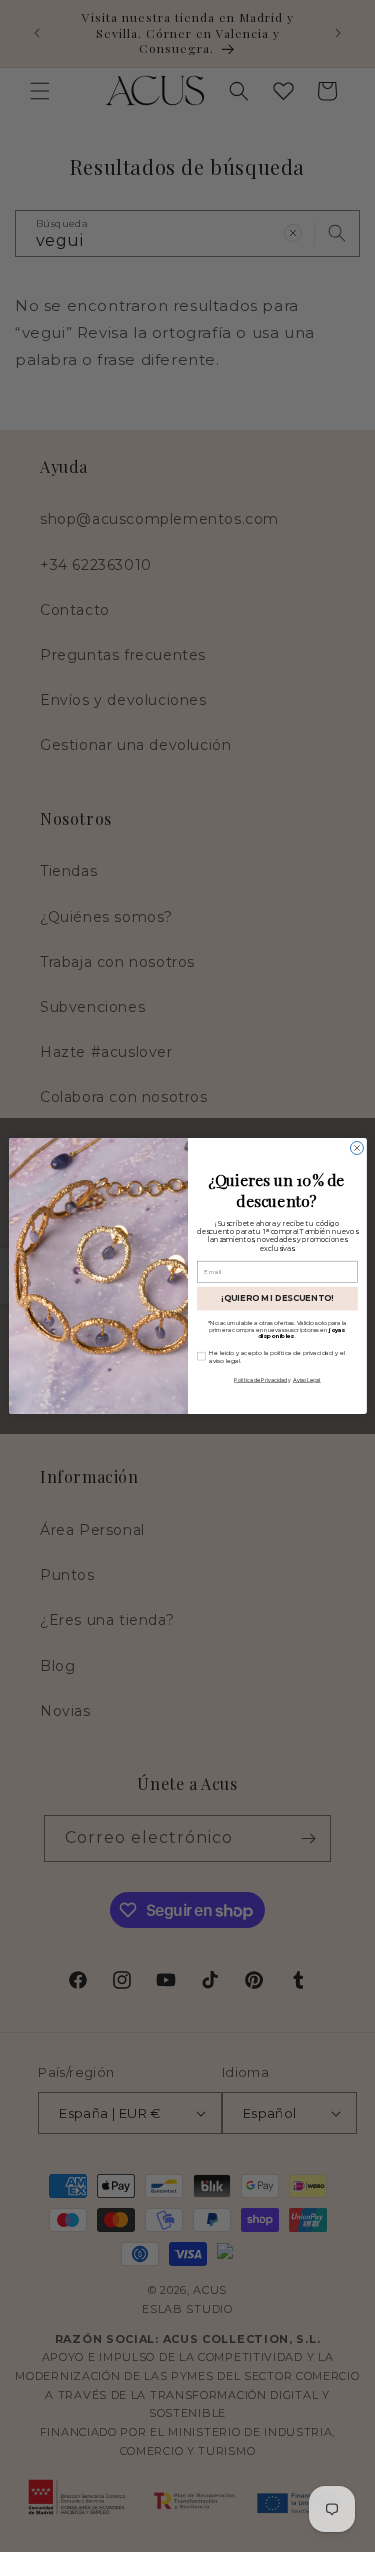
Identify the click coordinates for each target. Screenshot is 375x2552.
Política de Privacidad (260, 1379)
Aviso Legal (306, 1379)
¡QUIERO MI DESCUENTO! (277, 1298)
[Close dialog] (356, 1148)
